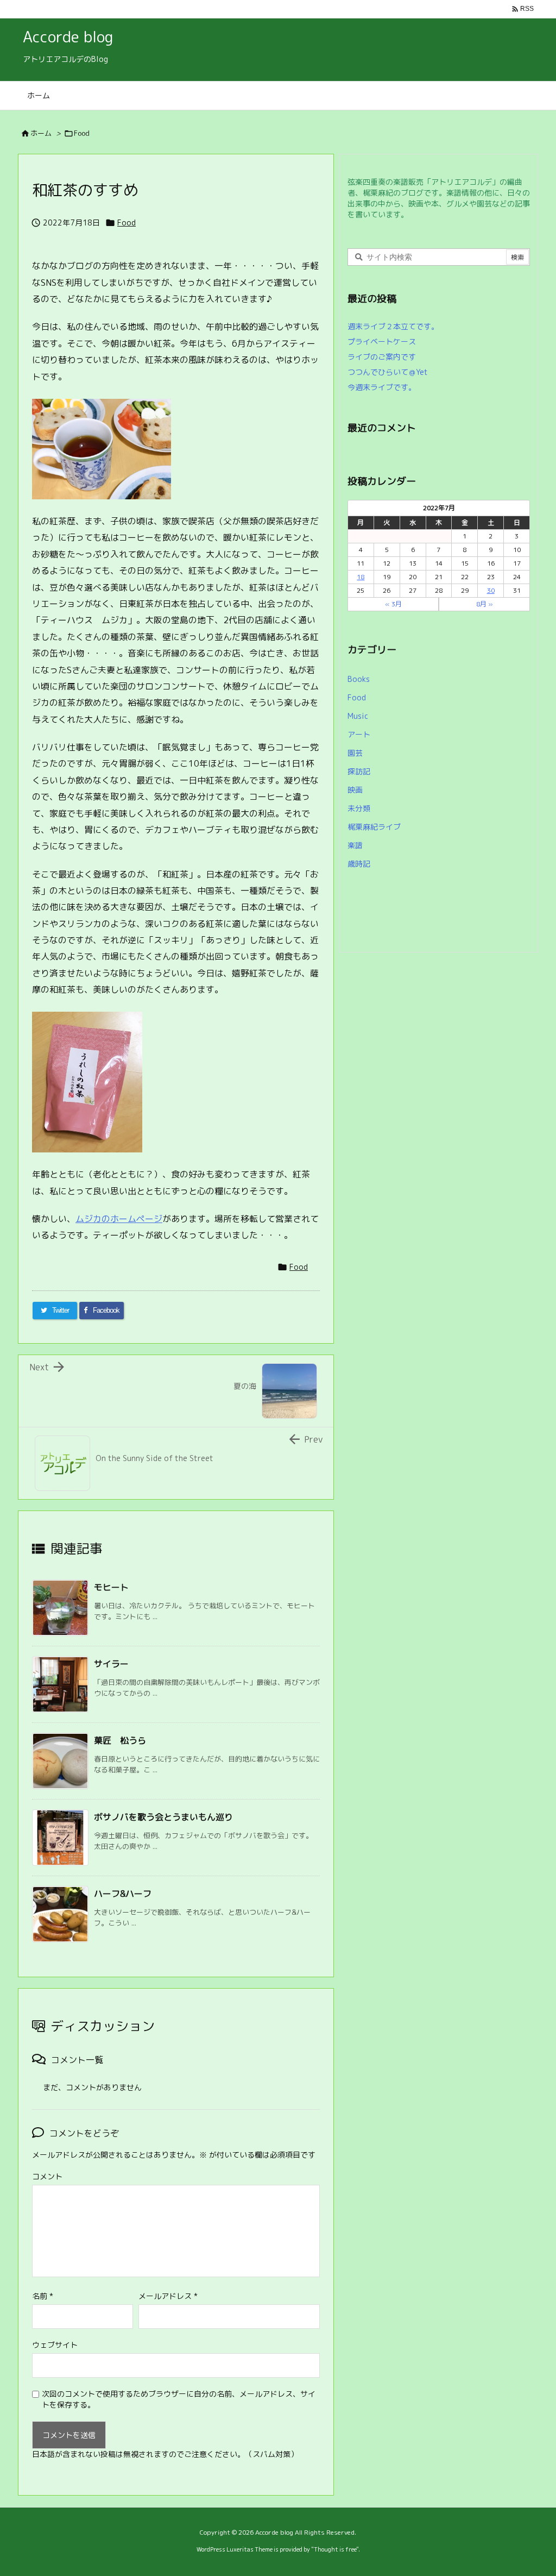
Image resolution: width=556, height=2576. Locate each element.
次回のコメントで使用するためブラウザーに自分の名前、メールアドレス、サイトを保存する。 (179, 2399)
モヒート (111, 1587)
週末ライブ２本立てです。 (393, 326)
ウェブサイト (55, 2345)
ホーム (41, 133)
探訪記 (359, 771)
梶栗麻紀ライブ (374, 827)
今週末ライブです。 (382, 387)
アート (359, 734)
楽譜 (355, 845)
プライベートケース (382, 341)
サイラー (111, 1664)
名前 (43, 2296)
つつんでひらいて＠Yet (388, 372)
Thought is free (335, 2549)
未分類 (359, 808)
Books (359, 679)
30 (491, 590)
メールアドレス (168, 2296)
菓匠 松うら (120, 1740)
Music (358, 716)
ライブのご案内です (382, 357)
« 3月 (393, 604)
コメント (47, 2176)
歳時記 (359, 864)
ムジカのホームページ (119, 1219)
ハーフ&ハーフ (123, 1894)
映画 (355, 790)
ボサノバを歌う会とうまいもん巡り (163, 1817)
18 (361, 577)
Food (82, 133)
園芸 (355, 753)
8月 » (485, 604)
